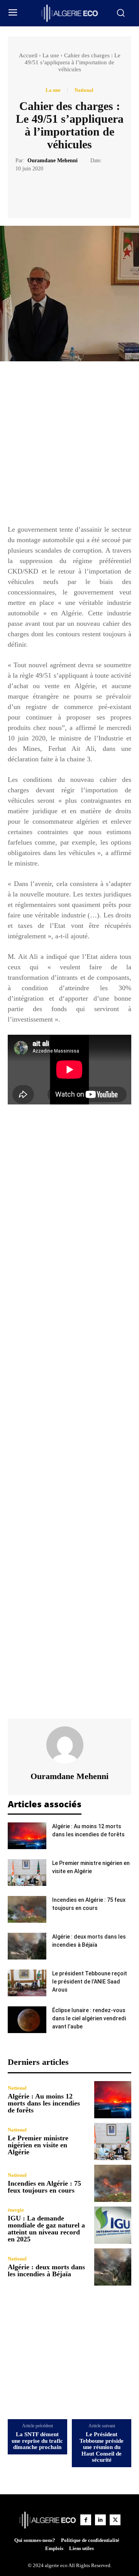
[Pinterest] (78, 192)
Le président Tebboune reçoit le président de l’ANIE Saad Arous (90, 1982)
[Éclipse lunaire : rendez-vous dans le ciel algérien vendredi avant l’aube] (27, 2020)
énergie (16, 2210)
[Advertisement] (69, 447)
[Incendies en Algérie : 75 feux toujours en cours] (27, 1909)
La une (51, 55)
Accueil (28, 55)
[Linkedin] (100, 2520)
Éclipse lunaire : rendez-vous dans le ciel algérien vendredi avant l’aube (89, 2018)
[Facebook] (43, 192)
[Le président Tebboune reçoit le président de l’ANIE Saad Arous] (27, 1983)
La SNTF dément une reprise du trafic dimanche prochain (37, 2441)
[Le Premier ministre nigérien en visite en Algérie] (27, 1873)
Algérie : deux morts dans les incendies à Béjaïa (46, 2270)
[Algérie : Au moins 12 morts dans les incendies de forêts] (27, 1836)
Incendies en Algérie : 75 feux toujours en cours (44, 2187)
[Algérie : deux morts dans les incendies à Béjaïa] (27, 1946)
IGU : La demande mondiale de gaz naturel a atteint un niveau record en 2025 (46, 2229)
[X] (61, 192)
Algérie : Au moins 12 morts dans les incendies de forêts (44, 2103)
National (84, 90)
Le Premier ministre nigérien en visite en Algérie (38, 2145)
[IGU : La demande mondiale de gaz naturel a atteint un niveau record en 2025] (113, 2225)
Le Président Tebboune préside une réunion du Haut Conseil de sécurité (102, 2447)
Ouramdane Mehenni (53, 161)
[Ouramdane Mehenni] (69, 1745)
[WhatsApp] (96, 192)
